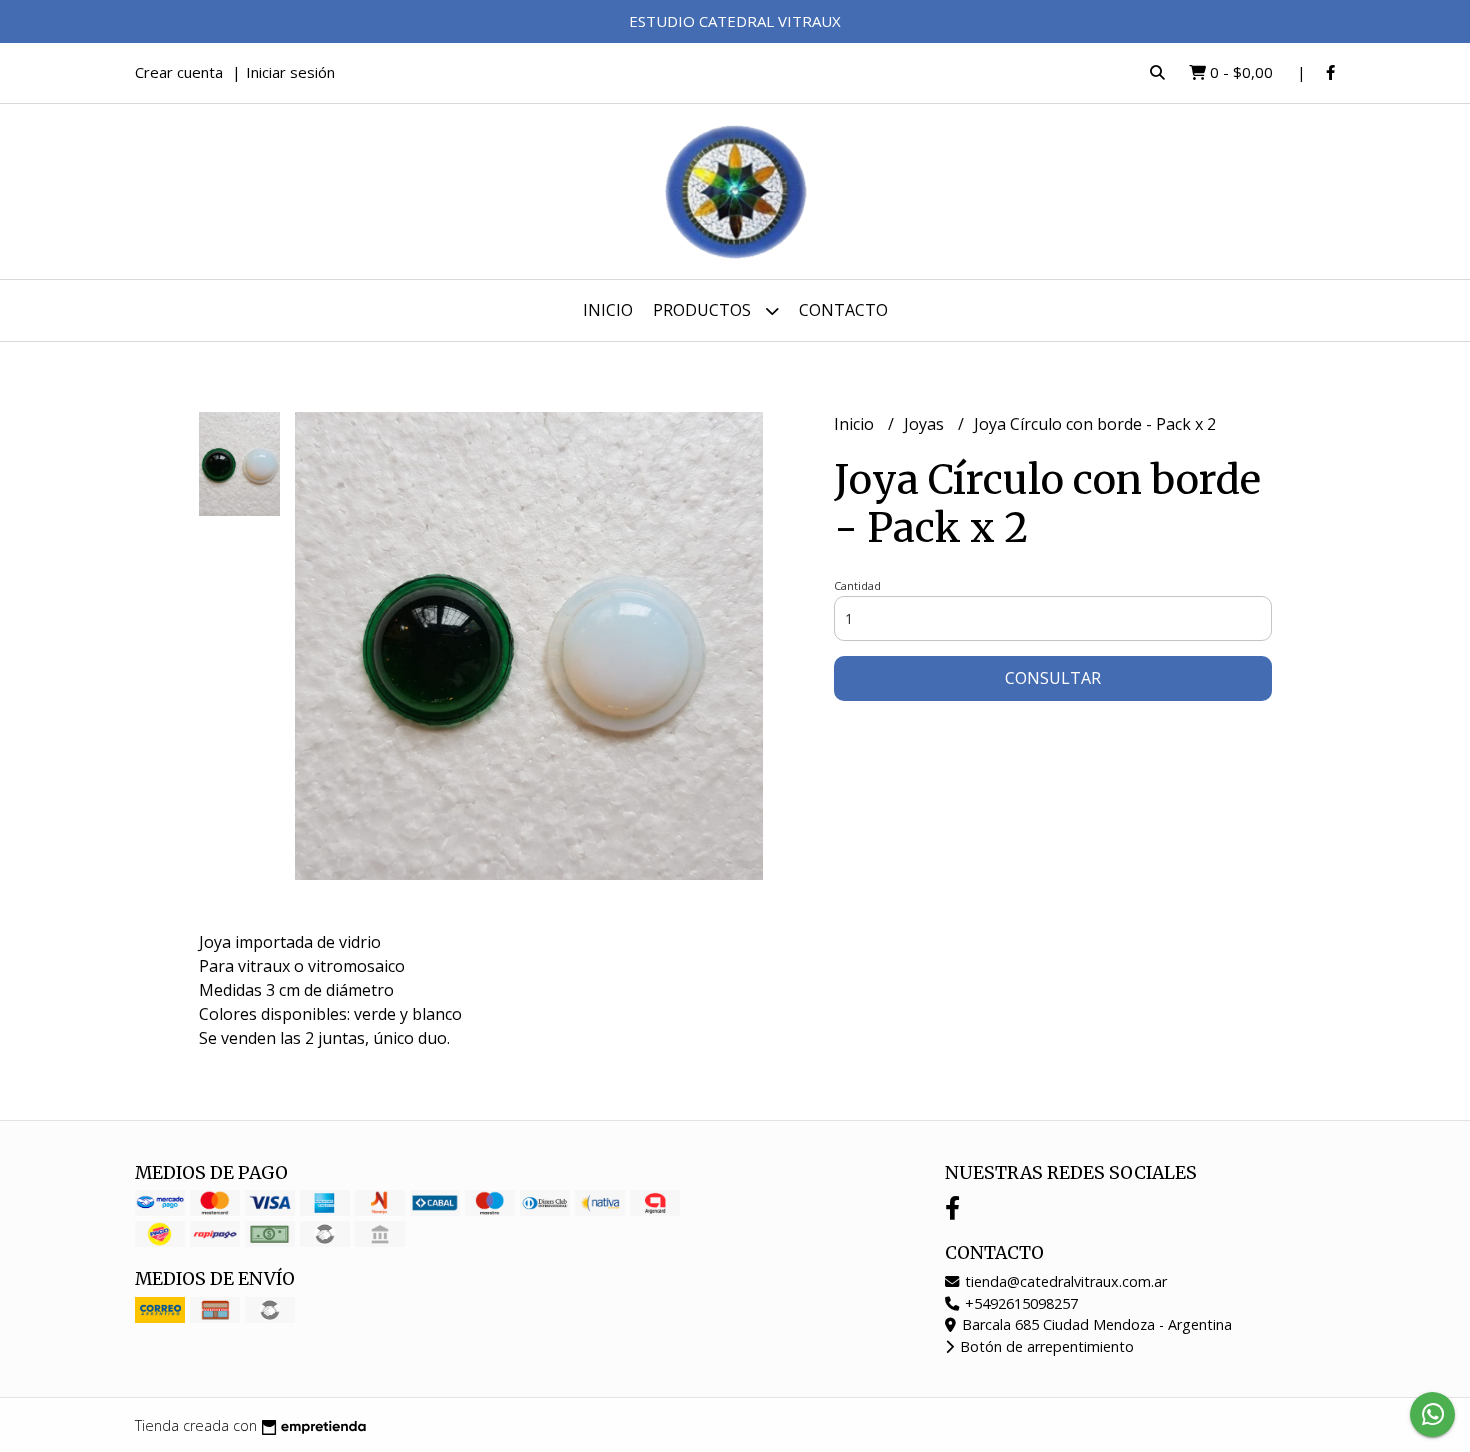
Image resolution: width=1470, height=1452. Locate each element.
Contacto (843, 310)
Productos (704, 310)
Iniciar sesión (290, 72)
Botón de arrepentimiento (1045, 1346)
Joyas (926, 424)
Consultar (1053, 678)
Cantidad (857, 585)
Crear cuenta (179, 72)
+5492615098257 (1019, 1303)
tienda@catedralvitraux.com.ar (1064, 1281)
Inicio (608, 310)
